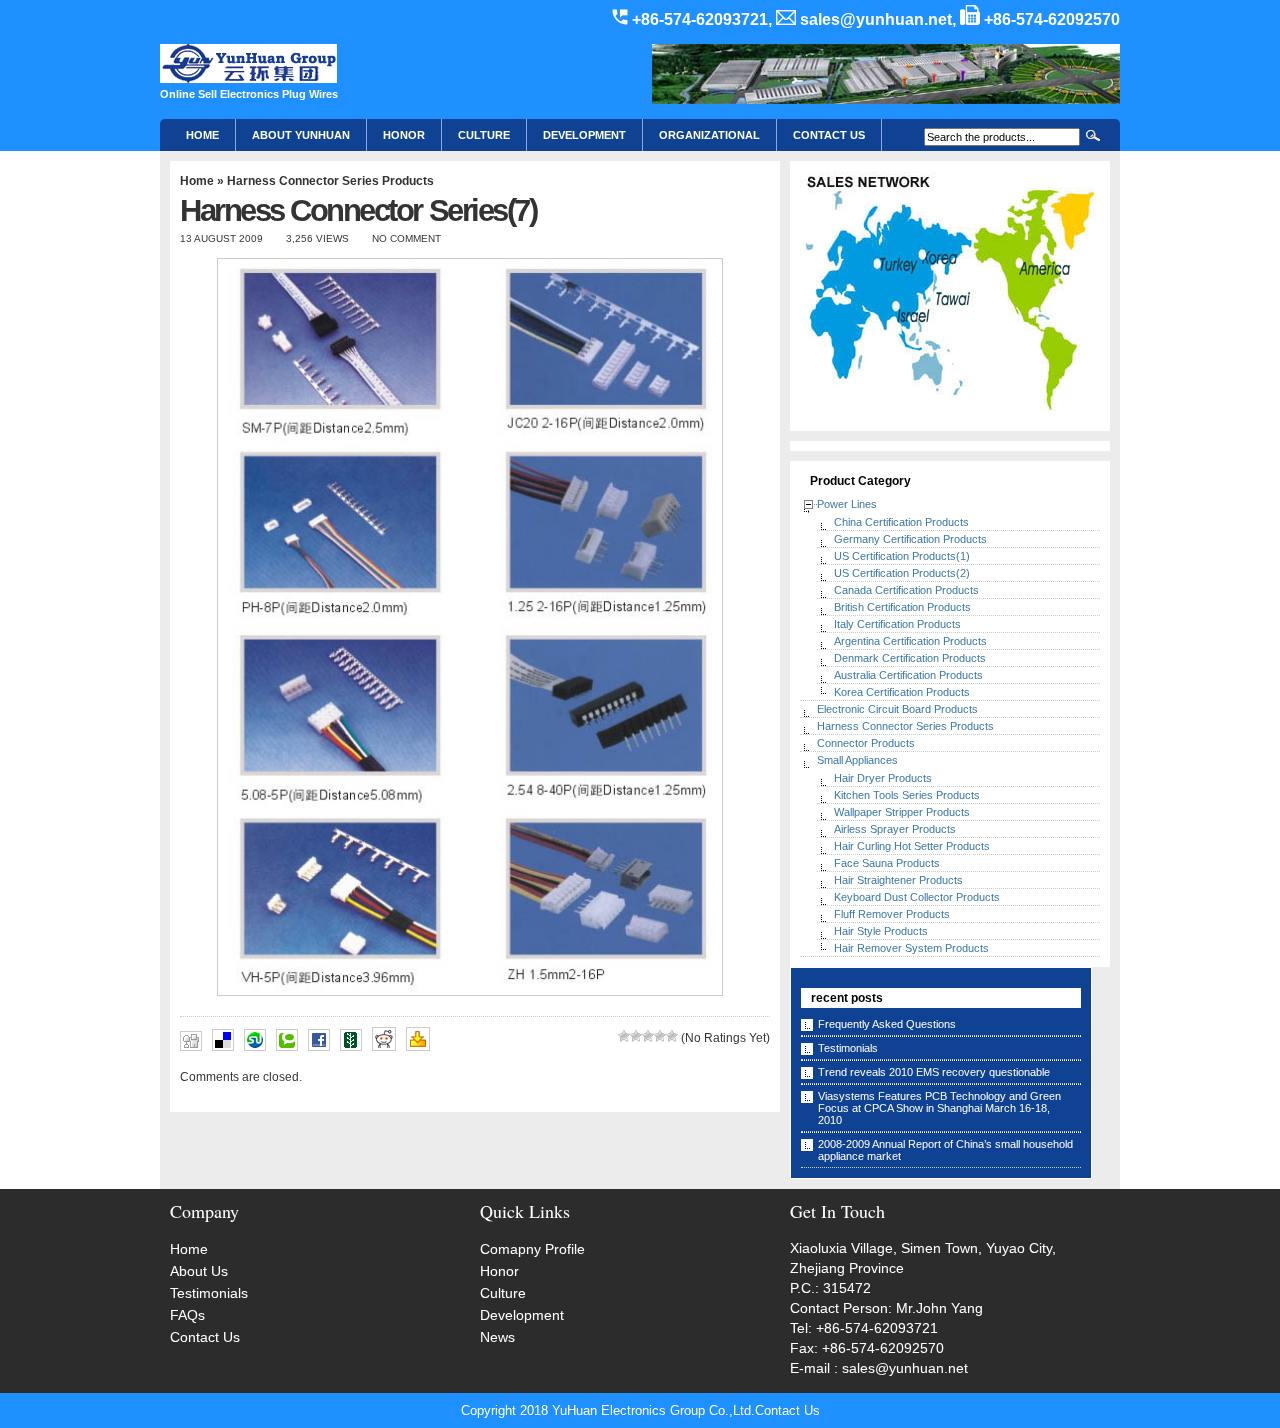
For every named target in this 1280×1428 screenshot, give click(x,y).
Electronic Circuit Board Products (897, 709)
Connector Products (866, 743)
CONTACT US (829, 135)
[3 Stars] (648, 1036)
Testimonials (848, 1048)
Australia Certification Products (908, 675)
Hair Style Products (881, 931)
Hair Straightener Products (898, 880)
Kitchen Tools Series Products (907, 795)
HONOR (404, 135)
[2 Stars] (636, 1036)
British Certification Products (902, 607)
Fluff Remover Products (892, 914)
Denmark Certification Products (910, 658)
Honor (499, 1271)
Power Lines (847, 504)
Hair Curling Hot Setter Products (912, 846)
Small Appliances (857, 760)
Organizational (709, 135)
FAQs (187, 1315)
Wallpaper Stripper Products (902, 812)
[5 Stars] (672, 1036)
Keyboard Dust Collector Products (917, 897)
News (497, 1337)
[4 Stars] (660, 1036)
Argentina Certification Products (910, 641)
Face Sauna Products (887, 863)
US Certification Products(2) (902, 573)
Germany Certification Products (910, 539)
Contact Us (205, 1337)
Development (584, 135)
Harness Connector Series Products (330, 181)
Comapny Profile (532, 1249)
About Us (199, 1271)
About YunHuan (301, 135)
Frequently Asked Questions (887, 1024)
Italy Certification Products (897, 624)
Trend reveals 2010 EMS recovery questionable (934, 1072)
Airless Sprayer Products (895, 829)
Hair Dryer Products (883, 778)
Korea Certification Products (902, 692)
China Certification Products (901, 522)
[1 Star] (624, 1036)
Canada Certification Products (906, 590)
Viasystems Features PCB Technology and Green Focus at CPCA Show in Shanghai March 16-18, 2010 (939, 1108)
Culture (484, 135)
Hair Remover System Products (911, 948)
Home (202, 135)
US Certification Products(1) (902, 556)
